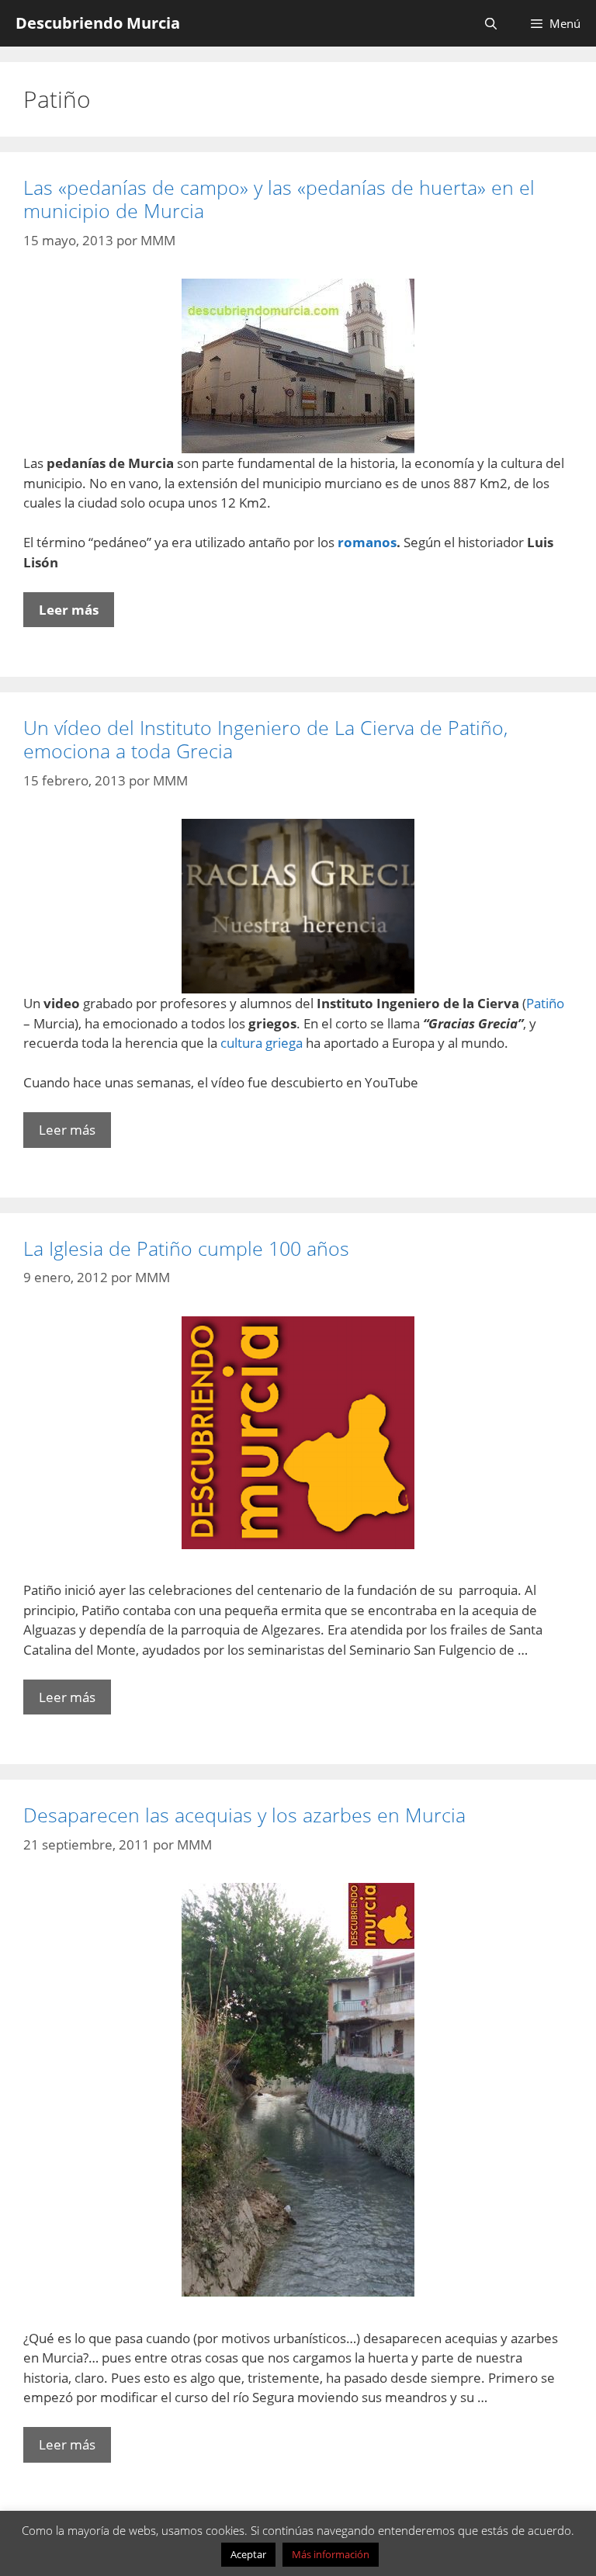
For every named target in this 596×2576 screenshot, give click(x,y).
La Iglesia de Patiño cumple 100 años (186, 1248)
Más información (331, 2554)
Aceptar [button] (248, 2554)
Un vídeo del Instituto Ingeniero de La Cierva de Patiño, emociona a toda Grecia (265, 739)
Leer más (69, 610)
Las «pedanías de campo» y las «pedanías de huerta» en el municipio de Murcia (279, 199)
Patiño (545, 1003)
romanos (367, 542)
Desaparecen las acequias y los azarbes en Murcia (244, 1815)
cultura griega (262, 1043)
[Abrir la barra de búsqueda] (490, 23)
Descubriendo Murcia (98, 23)
